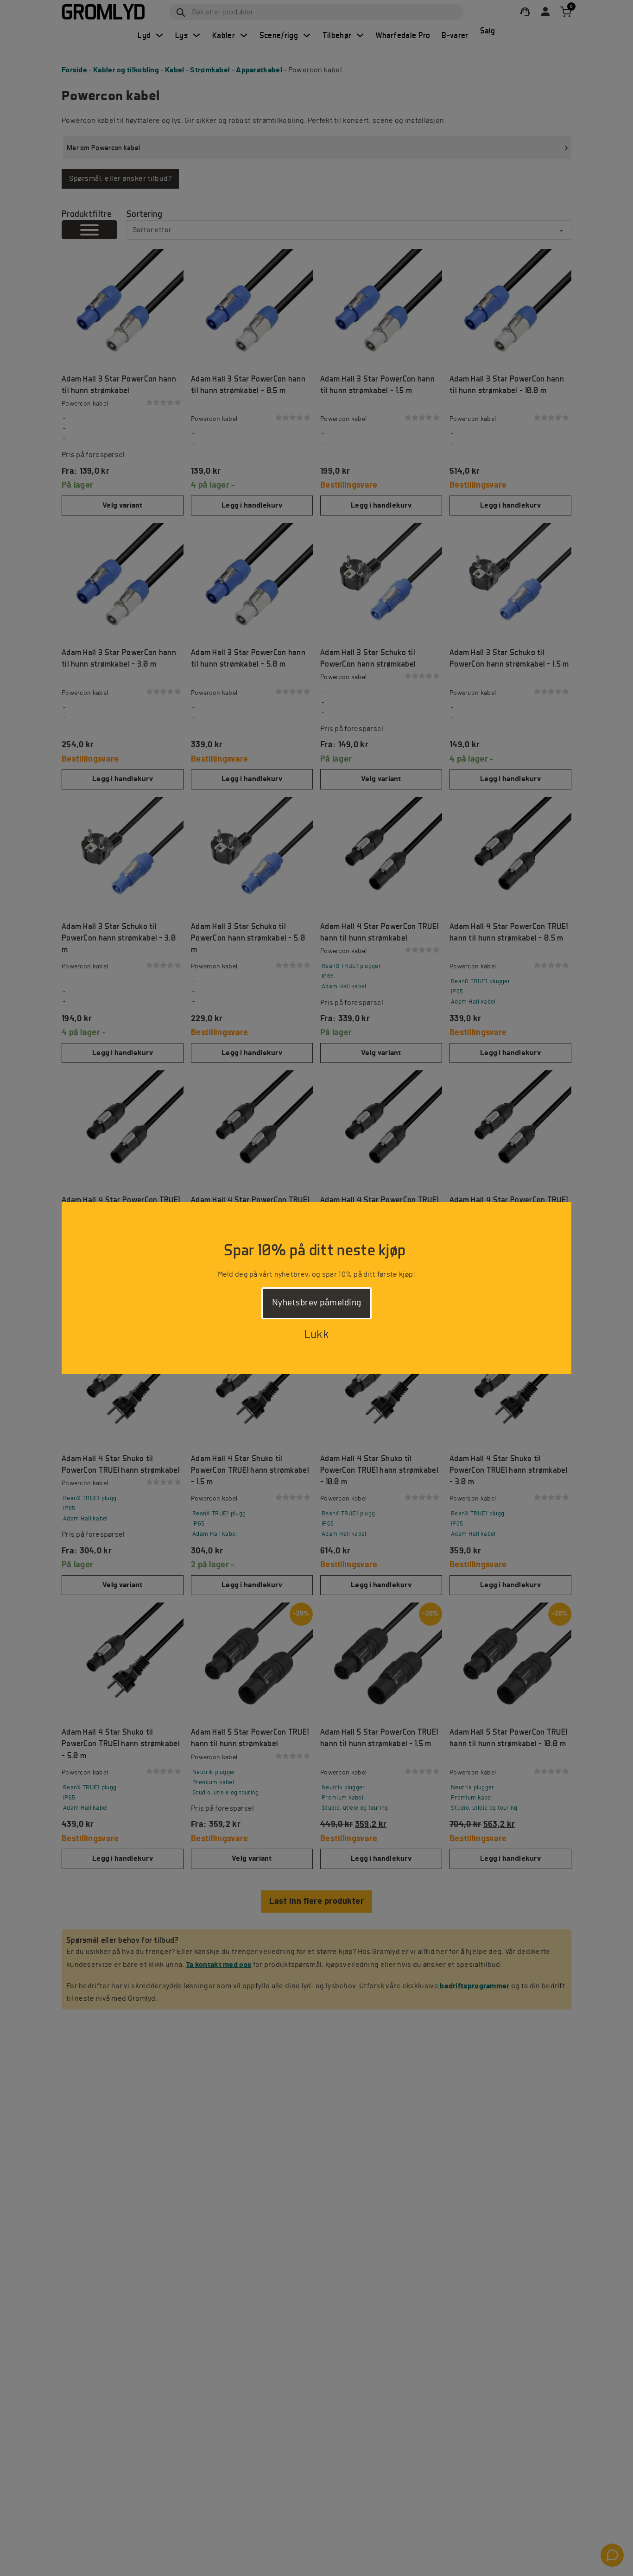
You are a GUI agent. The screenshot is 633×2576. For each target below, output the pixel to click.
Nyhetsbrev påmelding (317, 1303)
